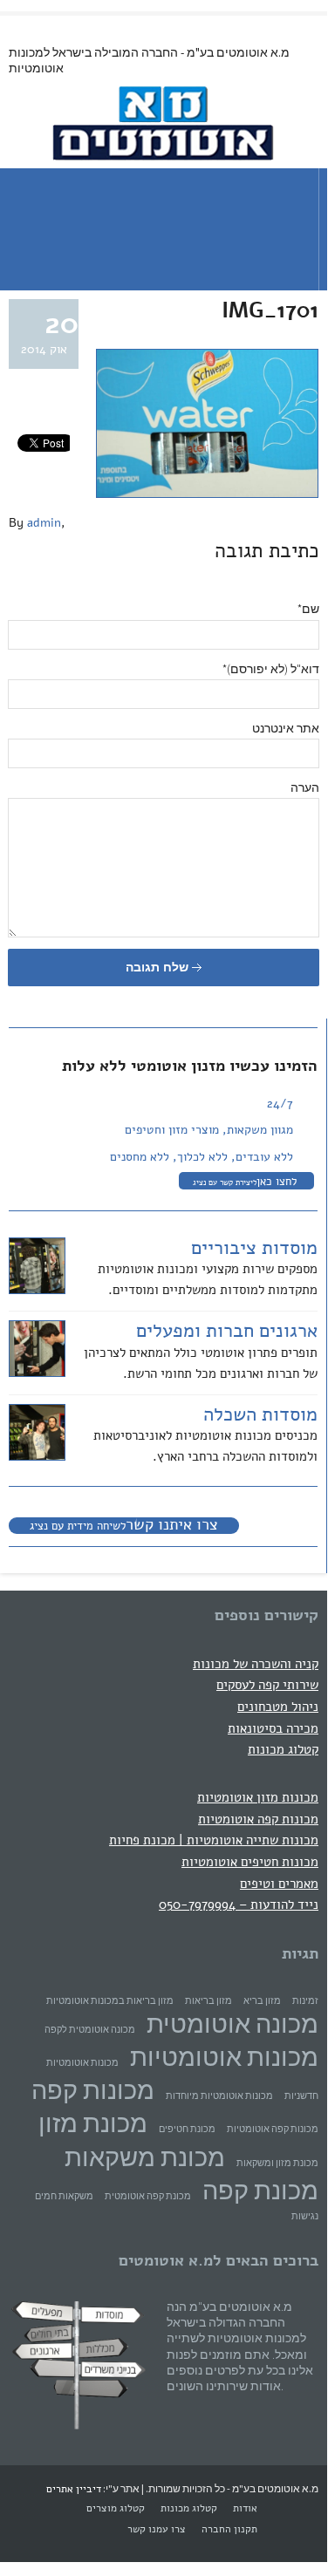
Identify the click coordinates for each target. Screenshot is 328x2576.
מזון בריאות (208, 2001)
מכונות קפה (93, 2090)
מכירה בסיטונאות (273, 1728)
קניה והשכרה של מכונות (256, 1663)
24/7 (280, 1104)
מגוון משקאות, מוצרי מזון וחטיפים (209, 1130)
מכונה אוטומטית (232, 2024)
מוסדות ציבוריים (254, 1248)
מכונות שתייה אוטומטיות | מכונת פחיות (214, 1840)
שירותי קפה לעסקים (267, 1684)
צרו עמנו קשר (157, 2529)
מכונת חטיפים (187, 2129)
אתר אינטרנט (286, 728)
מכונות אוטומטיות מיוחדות (219, 2096)
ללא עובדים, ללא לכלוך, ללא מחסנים (202, 1157)
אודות (245, 2508)
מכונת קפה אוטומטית (148, 2196)
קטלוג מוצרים (116, 2508)
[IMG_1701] (207, 494)
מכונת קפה (260, 2190)
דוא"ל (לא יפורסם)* (271, 669)
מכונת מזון (93, 2123)
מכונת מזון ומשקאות (277, 2163)
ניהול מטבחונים (278, 1706)
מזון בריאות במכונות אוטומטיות (110, 2001)
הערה (305, 787)
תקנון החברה (229, 2529)
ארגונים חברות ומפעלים (227, 1331)
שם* (308, 609)
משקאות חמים (64, 2196)
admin (44, 523)
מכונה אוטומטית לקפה (90, 2030)
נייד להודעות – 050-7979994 (239, 1904)
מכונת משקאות (145, 2157)
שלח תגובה (159, 967)
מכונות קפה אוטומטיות (258, 1819)
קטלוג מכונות (283, 1749)
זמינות (305, 2001)
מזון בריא (262, 2001)
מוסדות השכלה (260, 1414)
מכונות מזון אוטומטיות (258, 1797)
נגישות (305, 2216)
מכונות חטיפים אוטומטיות (250, 1861)
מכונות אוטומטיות (224, 2057)
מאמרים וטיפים (279, 1883)
